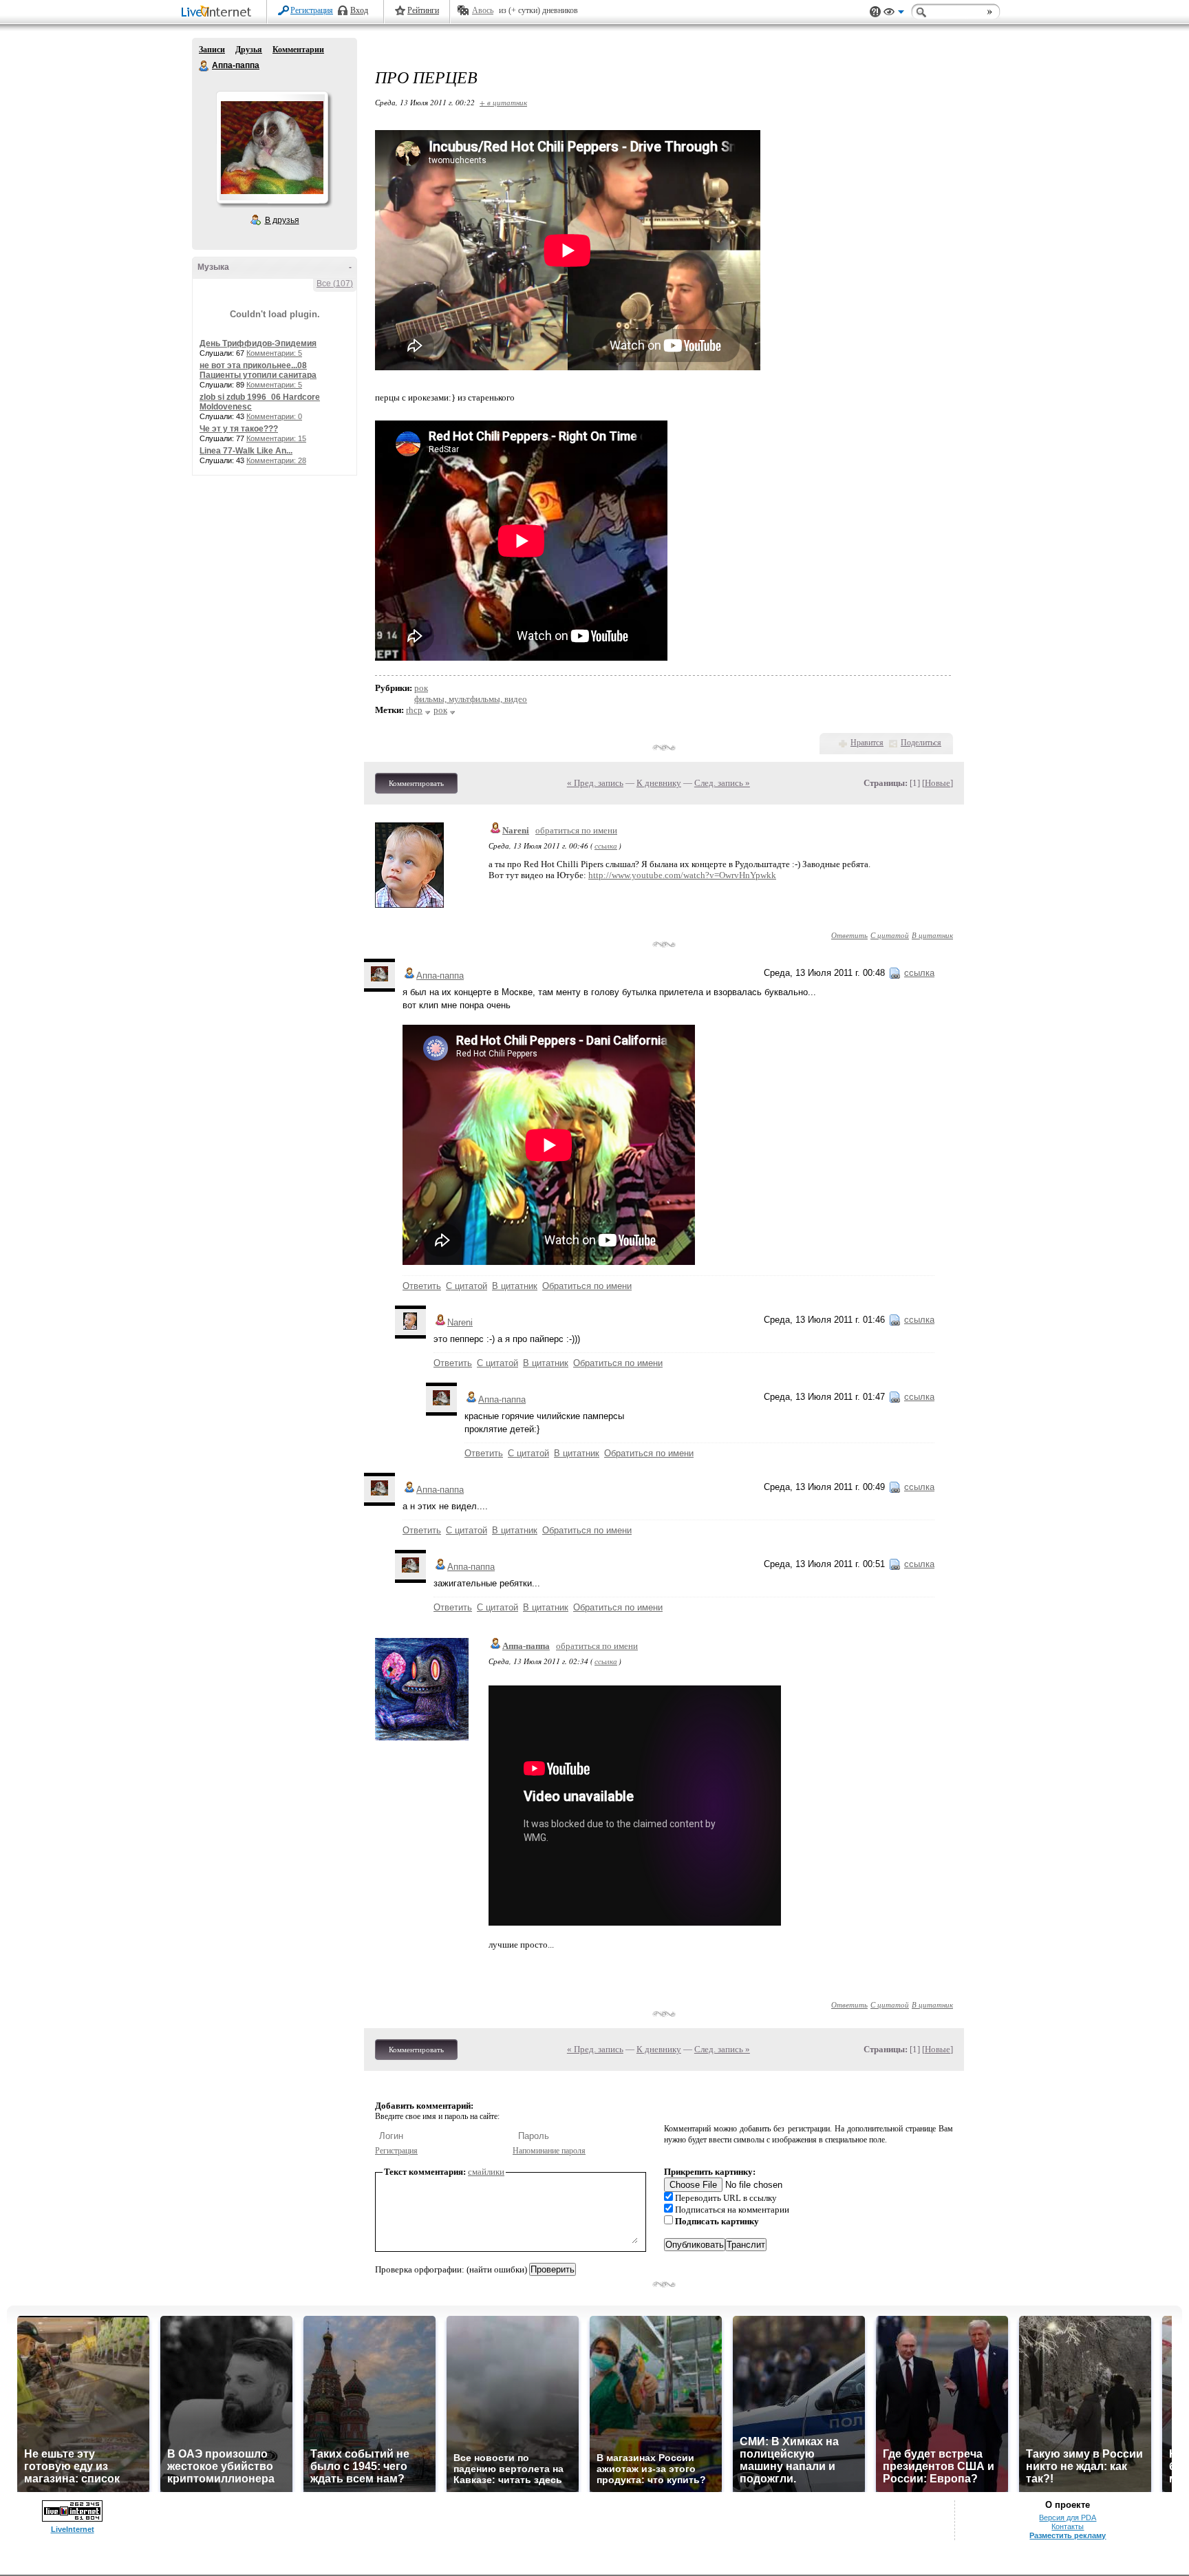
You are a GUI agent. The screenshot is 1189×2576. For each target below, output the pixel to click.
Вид (894, 14)
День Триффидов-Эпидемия (258, 343)
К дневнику (659, 783)
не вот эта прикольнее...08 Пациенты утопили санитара (258, 370)
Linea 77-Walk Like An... (246, 451)
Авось (483, 10)
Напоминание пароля (549, 2151)
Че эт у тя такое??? (239, 429)
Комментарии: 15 (276, 438)
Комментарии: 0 (274, 416)
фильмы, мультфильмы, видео (471, 699)
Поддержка (875, 12)
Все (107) (335, 284)
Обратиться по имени (587, 1286)
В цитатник (932, 935)
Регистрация (312, 10)
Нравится (867, 743)
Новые (938, 783)
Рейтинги (423, 10)
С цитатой (890, 935)
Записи (212, 50)
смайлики (486, 2172)
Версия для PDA (1068, 2518)
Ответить (849, 935)
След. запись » (722, 783)
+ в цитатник (503, 102)
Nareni (516, 830)
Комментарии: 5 (274, 353)
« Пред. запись (595, 783)
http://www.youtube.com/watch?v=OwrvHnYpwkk (682, 875)
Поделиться (921, 743)
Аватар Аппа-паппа (272, 147)
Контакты (1068, 2526)
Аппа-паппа (204, 66)
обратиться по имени (576, 830)
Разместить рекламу (1068, 2535)
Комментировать (416, 783)
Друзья (249, 50)
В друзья (282, 220)
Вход (359, 10)
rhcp (414, 710)
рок (421, 688)
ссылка (606, 845)
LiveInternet (219, 13)
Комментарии (298, 50)
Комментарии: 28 (276, 460)
